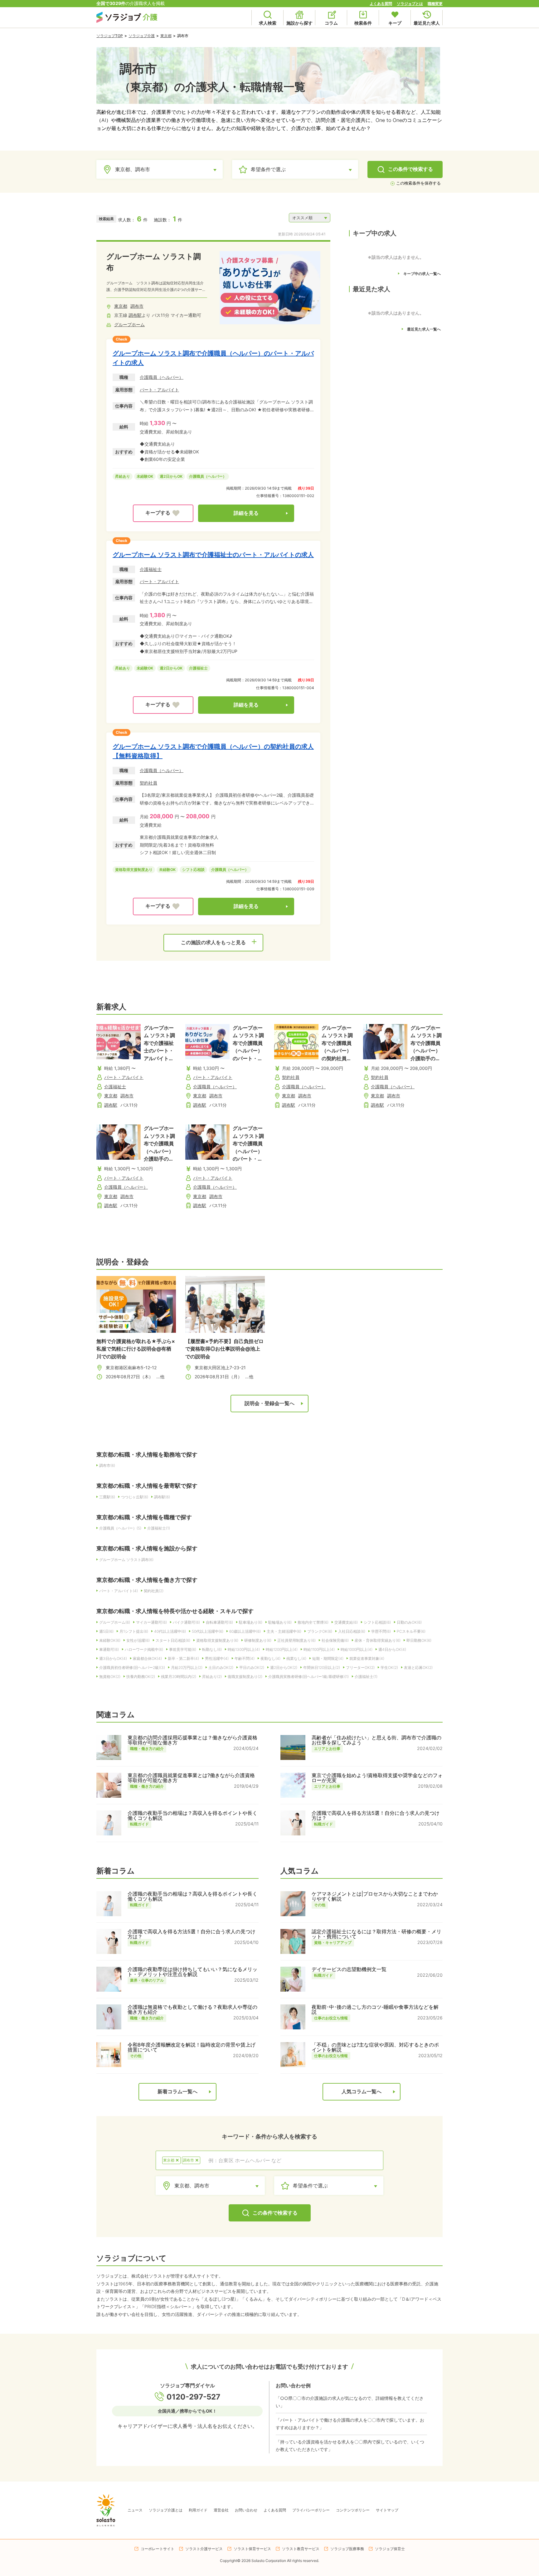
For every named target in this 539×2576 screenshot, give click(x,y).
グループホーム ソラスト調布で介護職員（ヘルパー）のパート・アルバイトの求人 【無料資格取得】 (248, 1143)
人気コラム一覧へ (362, 2092)
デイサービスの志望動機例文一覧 (349, 1969)
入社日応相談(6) (352, 1631)
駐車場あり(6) (251, 1622)
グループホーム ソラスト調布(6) (126, 1560)
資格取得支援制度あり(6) (217, 1640)
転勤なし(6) (212, 1649)
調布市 (137, 306)
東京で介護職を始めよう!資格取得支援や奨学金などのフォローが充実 (377, 1778)
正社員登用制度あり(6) (296, 1640)
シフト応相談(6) (377, 1622)
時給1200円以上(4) (282, 1649)
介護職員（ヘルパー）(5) (120, 1528)
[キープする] (163, 513)
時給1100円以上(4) (319, 1649)
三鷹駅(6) (107, 1497)
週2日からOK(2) (284, 1667)
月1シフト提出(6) (134, 1631)
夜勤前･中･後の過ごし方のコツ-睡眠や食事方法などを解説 (375, 2009)
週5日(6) (106, 1631)
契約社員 (148, 783)
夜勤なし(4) (270, 1658)
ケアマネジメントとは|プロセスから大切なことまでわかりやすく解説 (375, 1896)
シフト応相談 (193, 870)
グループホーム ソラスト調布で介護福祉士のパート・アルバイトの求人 (213, 555)
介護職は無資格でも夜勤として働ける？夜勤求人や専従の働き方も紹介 (192, 2009)
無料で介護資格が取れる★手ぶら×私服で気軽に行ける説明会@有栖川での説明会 (136, 1349)
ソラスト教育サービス (301, 2549)
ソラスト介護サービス (204, 2549)
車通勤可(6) (109, 1649)
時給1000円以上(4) (357, 1649)
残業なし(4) (296, 1658)
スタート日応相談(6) (173, 1640)
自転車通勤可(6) (219, 1622)
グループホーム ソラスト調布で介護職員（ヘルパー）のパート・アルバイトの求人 (213, 358)
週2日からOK (171, 476)
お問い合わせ (246, 2510)
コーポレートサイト (158, 2549)
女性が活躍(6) (138, 1640)
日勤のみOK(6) (409, 1622)
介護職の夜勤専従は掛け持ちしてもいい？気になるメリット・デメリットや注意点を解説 (192, 1972)
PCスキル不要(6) (411, 1631)
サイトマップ (387, 2510)
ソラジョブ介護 (142, 36)
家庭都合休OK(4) (147, 1658)
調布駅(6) (162, 1497)
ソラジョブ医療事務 (347, 2549)
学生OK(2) (389, 1667)
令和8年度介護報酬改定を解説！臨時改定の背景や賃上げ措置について (192, 2047)
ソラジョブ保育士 (390, 2549)
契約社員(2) (154, 1591)
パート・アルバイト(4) (119, 1591)
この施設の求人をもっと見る (213, 942)
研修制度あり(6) (258, 1640)
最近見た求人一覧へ (424, 329)
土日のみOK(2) (221, 1667)
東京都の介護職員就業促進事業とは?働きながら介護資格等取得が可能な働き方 (191, 1778)
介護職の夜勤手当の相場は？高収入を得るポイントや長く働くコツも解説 (192, 1815)
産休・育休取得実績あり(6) (378, 1640)
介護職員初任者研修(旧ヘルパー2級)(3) (132, 1667)
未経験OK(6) (110, 1640)
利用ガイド (198, 2510)
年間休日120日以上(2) (322, 1667)
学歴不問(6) (381, 1631)
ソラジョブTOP (110, 36)
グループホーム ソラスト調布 (154, 262)
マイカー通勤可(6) (151, 1622)
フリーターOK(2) (360, 1667)
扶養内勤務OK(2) (141, 1677)
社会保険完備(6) (335, 1640)
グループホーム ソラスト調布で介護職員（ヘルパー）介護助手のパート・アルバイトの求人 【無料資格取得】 (159, 1143)
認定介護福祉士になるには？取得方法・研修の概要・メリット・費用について (376, 1934)
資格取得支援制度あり (134, 870)
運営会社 (221, 2510)
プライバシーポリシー (311, 2510)
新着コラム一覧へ (177, 2092)
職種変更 (435, 4)
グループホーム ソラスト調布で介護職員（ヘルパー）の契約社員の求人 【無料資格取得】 (213, 751)
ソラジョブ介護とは (166, 2510)
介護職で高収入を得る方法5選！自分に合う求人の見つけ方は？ (376, 1815)
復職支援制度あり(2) (245, 1677)
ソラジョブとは (410, 4)
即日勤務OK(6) (419, 1640)
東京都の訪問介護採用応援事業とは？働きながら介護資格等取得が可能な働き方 (192, 1740)
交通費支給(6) (346, 1622)
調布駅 (135, 315)
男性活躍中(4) (217, 1658)
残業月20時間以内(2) (179, 1677)
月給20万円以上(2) (187, 1667)
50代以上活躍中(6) (208, 1631)
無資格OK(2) (110, 1677)
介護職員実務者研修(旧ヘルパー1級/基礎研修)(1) (308, 1677)
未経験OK (145, 476)
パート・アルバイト (159, 390)
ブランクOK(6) (320, 1631)
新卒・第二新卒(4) (183, 1658)
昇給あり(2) (212, 1677)
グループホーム (129, 324)
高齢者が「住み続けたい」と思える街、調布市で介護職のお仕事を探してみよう (376, 1740)
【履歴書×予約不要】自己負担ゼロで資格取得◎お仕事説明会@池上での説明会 (224, 1349)
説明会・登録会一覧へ (269, 1403)
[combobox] (292, 2160)
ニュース (135, 2510)
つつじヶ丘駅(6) (135, 1497)
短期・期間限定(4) (328, 1658)
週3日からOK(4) (113, 1658)
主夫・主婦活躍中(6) (284, 1631)
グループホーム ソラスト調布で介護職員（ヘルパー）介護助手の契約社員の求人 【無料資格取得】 (426, 1043)
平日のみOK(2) (252, 1667)
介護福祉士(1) (159, 1528)
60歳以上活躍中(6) (245, 1631)
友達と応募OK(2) (418, 1667)
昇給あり (123, 476)
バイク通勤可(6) (186, 1622)
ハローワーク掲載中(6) (144, 1649)
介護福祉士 (151, 569)
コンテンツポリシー (353, 2510)
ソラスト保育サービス (252, 2549)
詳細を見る (246, 513)
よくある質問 (381, 4)
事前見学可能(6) (183, 1649)
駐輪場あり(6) (280, 1622)
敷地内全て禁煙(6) (313, 1622)
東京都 (166, 36)
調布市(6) (107, 1465)
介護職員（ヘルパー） (162, 377)
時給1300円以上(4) (244, 1649)
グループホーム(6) (115, 1622)
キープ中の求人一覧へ (422, 274)
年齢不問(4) (245, 1658)
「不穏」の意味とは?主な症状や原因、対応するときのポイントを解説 (375, 2047)
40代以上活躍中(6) (170, 1631)
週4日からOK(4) (392, 1649)
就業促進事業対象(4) (367, 1658)
